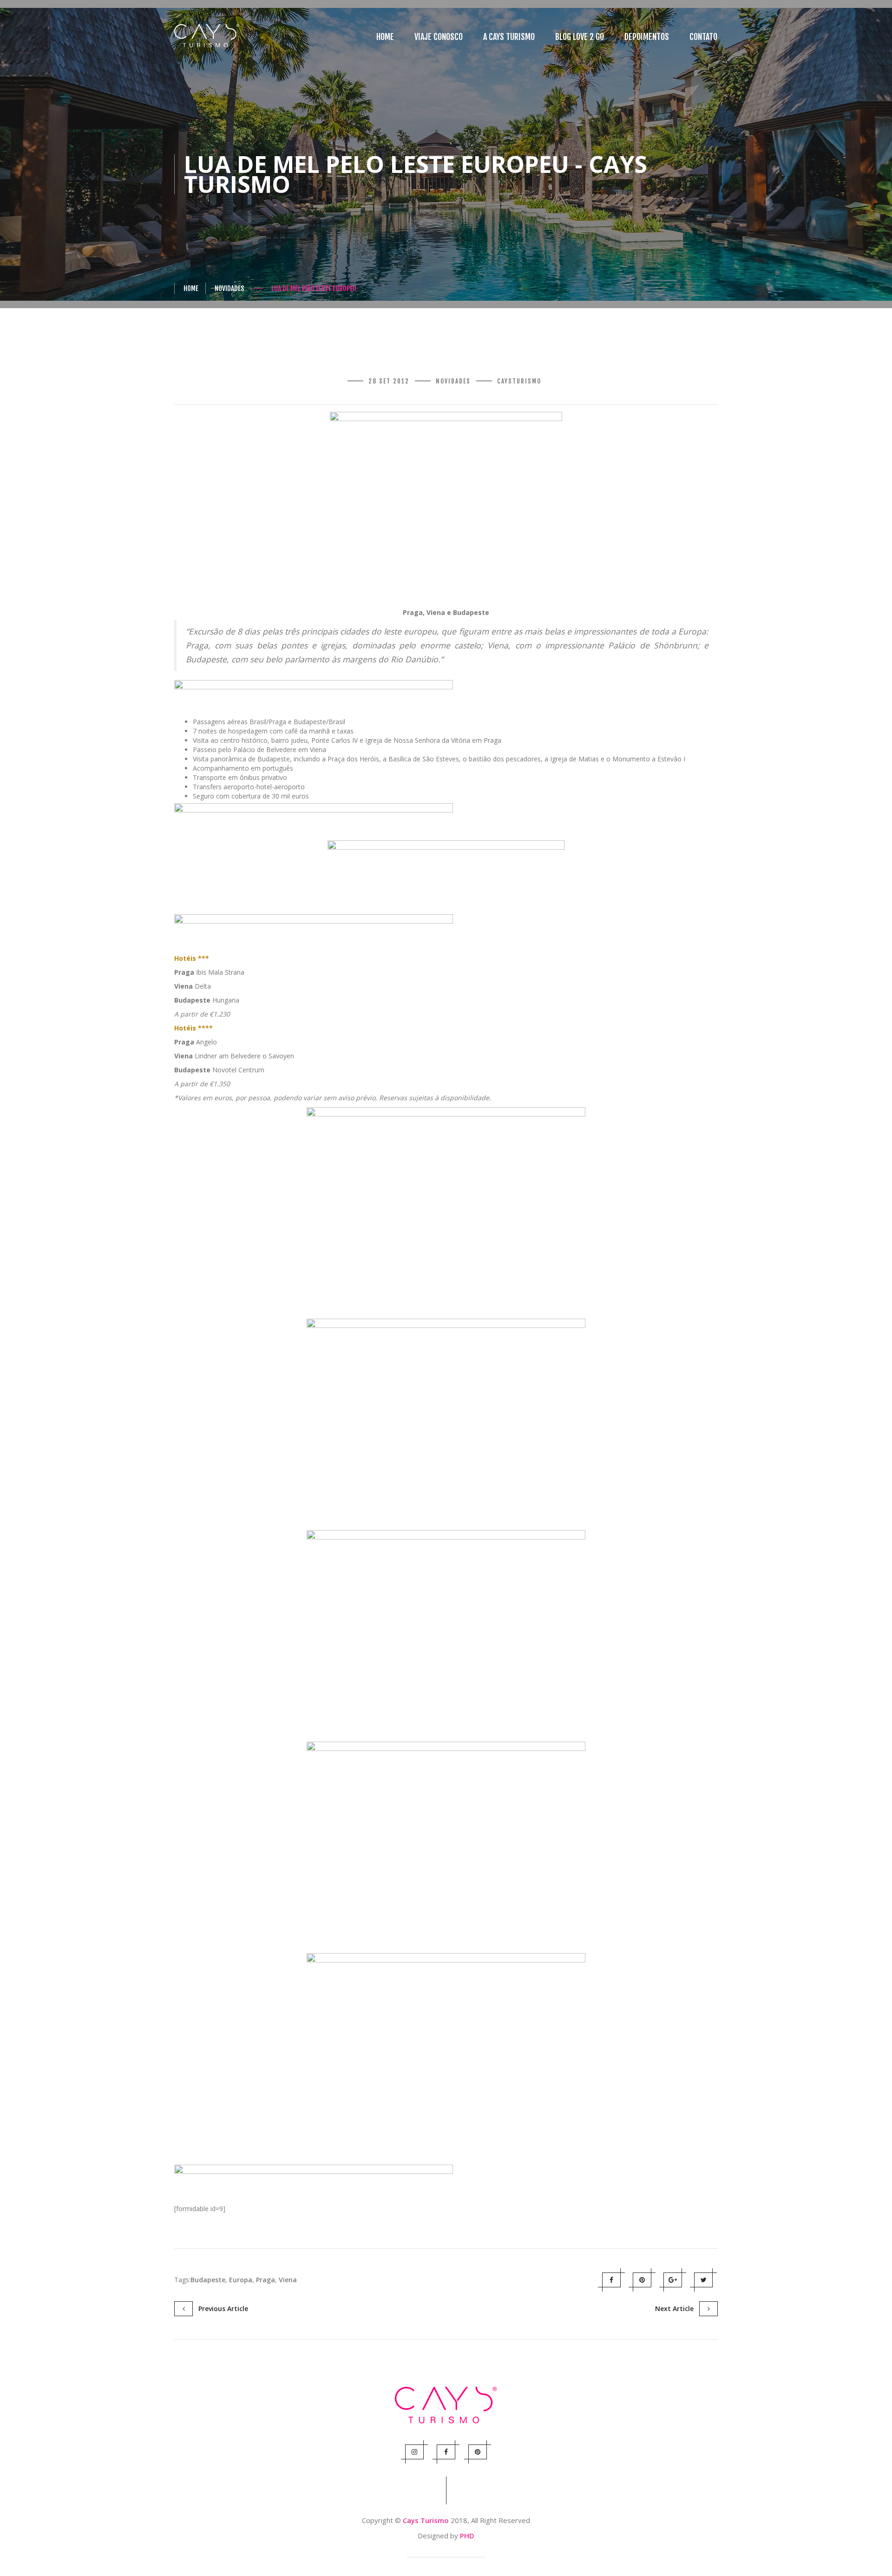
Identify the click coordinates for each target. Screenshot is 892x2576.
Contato (703, 37)
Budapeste (208, 2280)
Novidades (229, 288)
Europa (241, 2280)
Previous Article (220, 2308)
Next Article (677, 2308)
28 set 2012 (389, 381)
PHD (467, 2536)
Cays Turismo (426, 2520)
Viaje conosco (439, 37)
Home (385, 37)
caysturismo (519, 381)
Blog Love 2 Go (580, 37)
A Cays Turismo (509, 37)
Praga (266, 2280)
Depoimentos (647, 37)
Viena (288, 2280)
